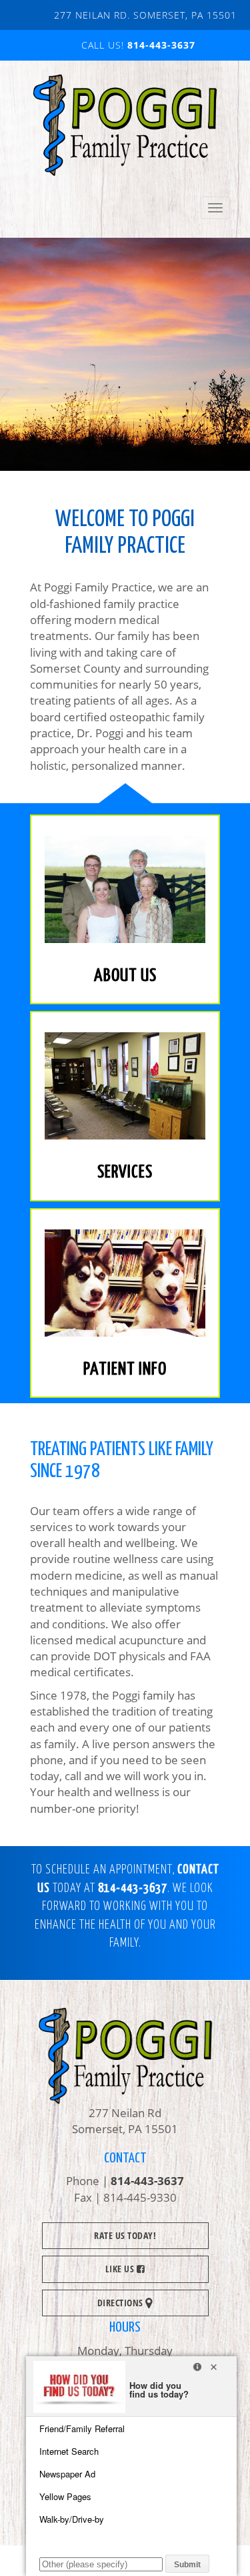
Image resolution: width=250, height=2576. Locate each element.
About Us (125, 976)
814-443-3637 (161, 45)
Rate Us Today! (125, 2235)
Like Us (121, 2269)
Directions (122, 2303)
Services (125, 1172)
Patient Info (125, 1370)
